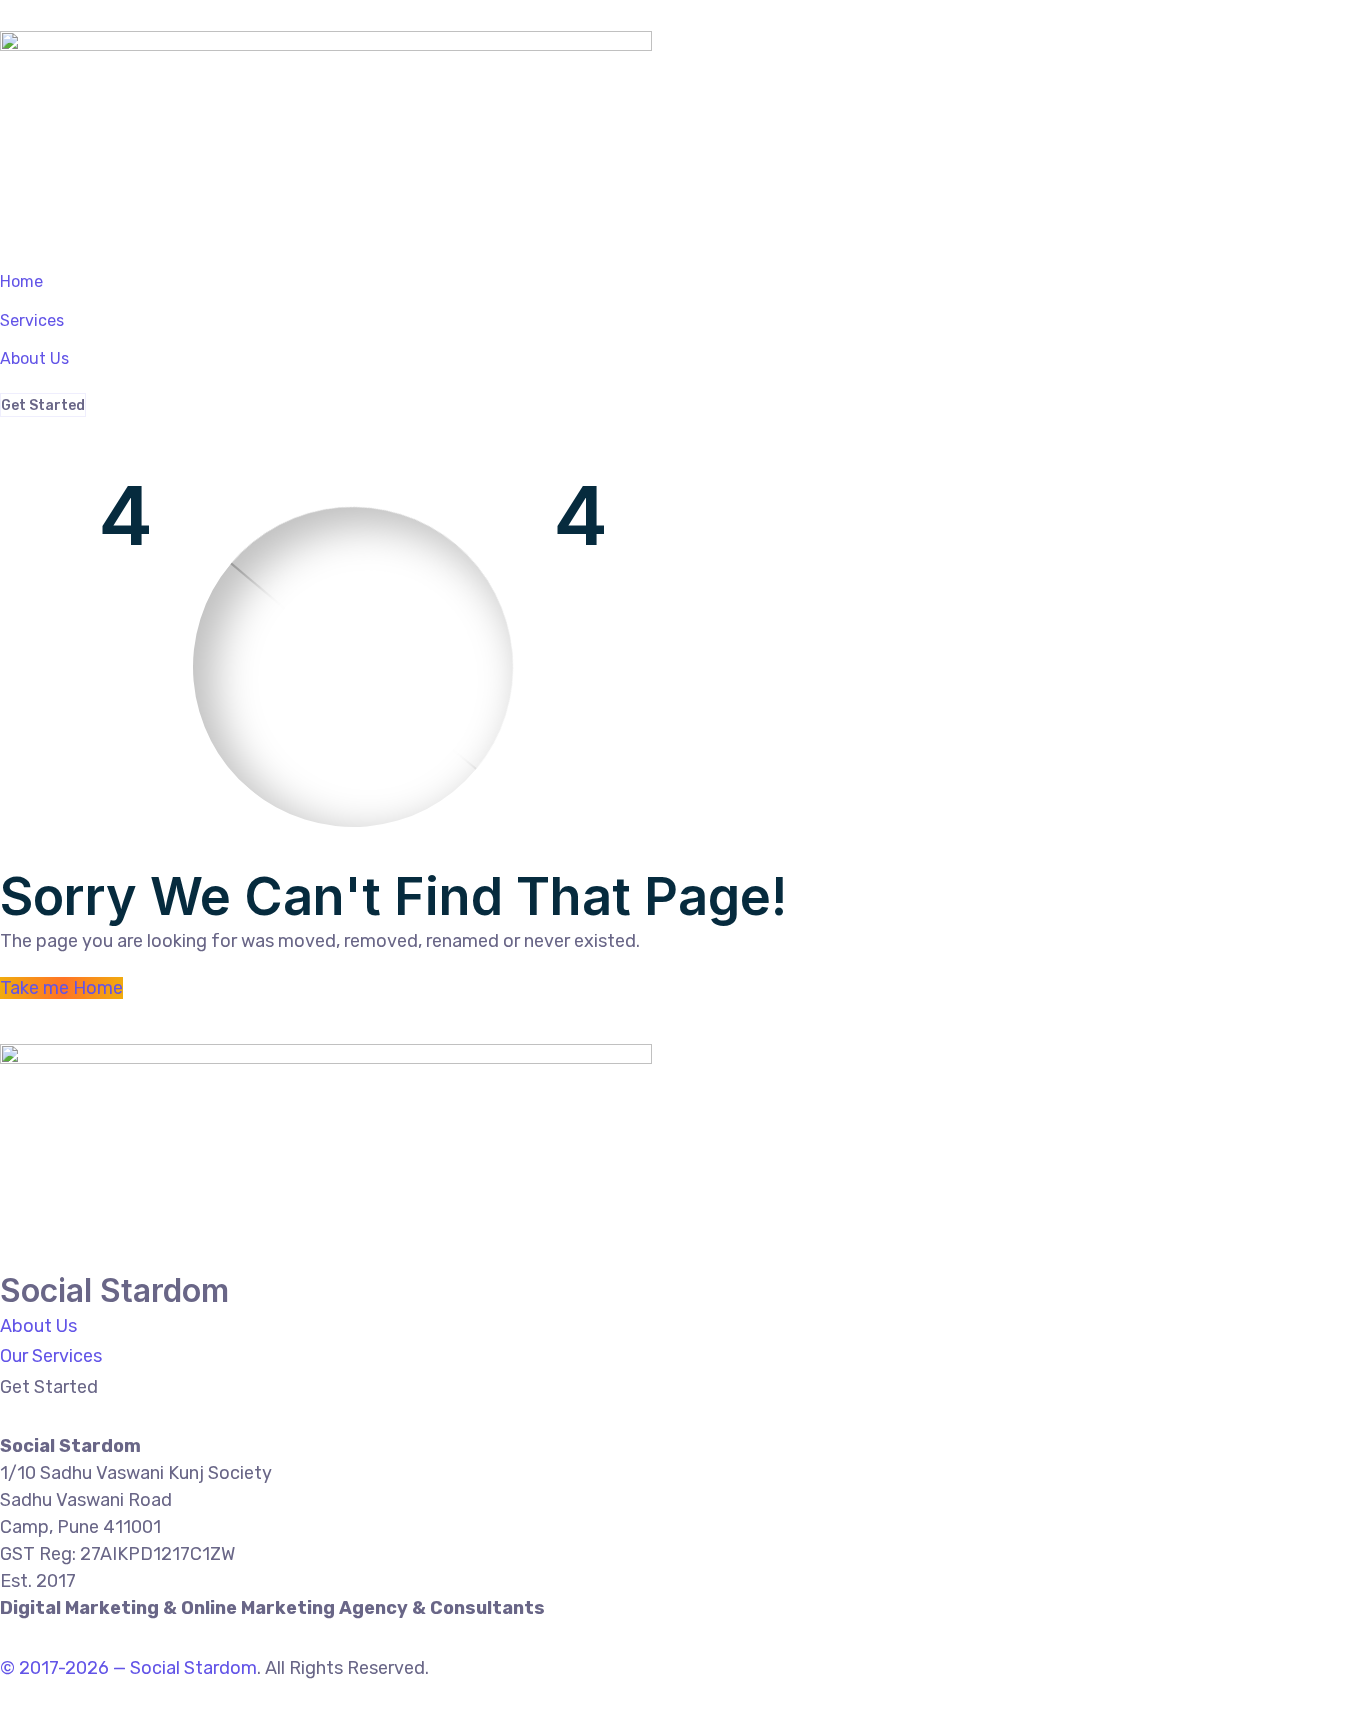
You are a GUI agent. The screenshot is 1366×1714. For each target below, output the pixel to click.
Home (21, 281)
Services (32, 320)
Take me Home (61, 988)
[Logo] (326, 46)
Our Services (51, 1356)
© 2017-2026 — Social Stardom (128, 1668)
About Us (34, 358)
